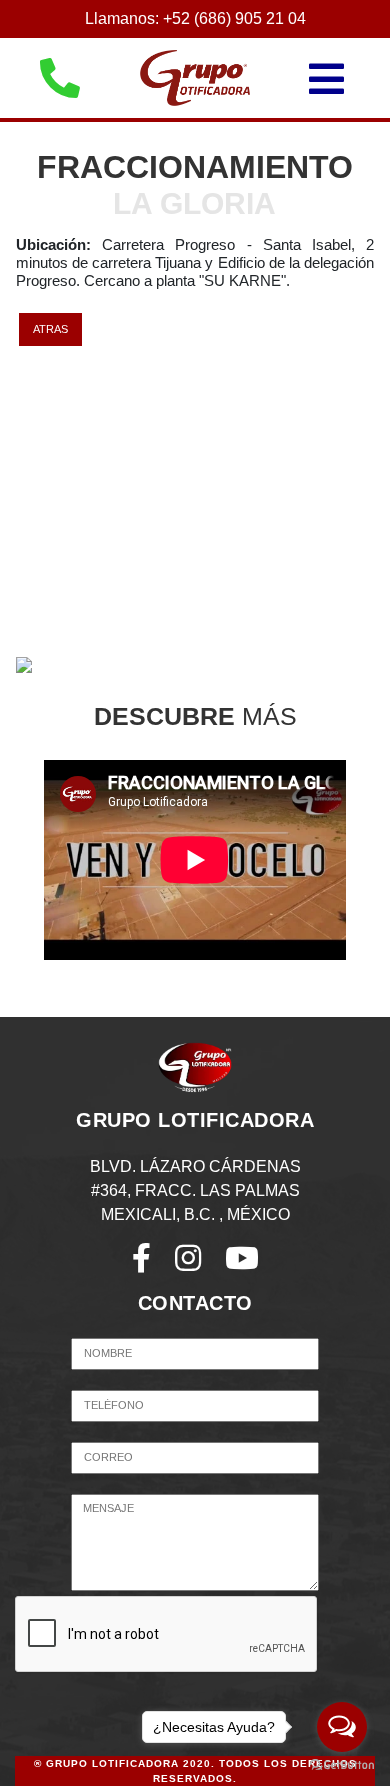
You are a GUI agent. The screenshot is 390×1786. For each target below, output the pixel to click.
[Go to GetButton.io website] (342, 1765)
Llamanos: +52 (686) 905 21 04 (195, 18)
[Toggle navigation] (346, 79)
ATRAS (50, 329)
